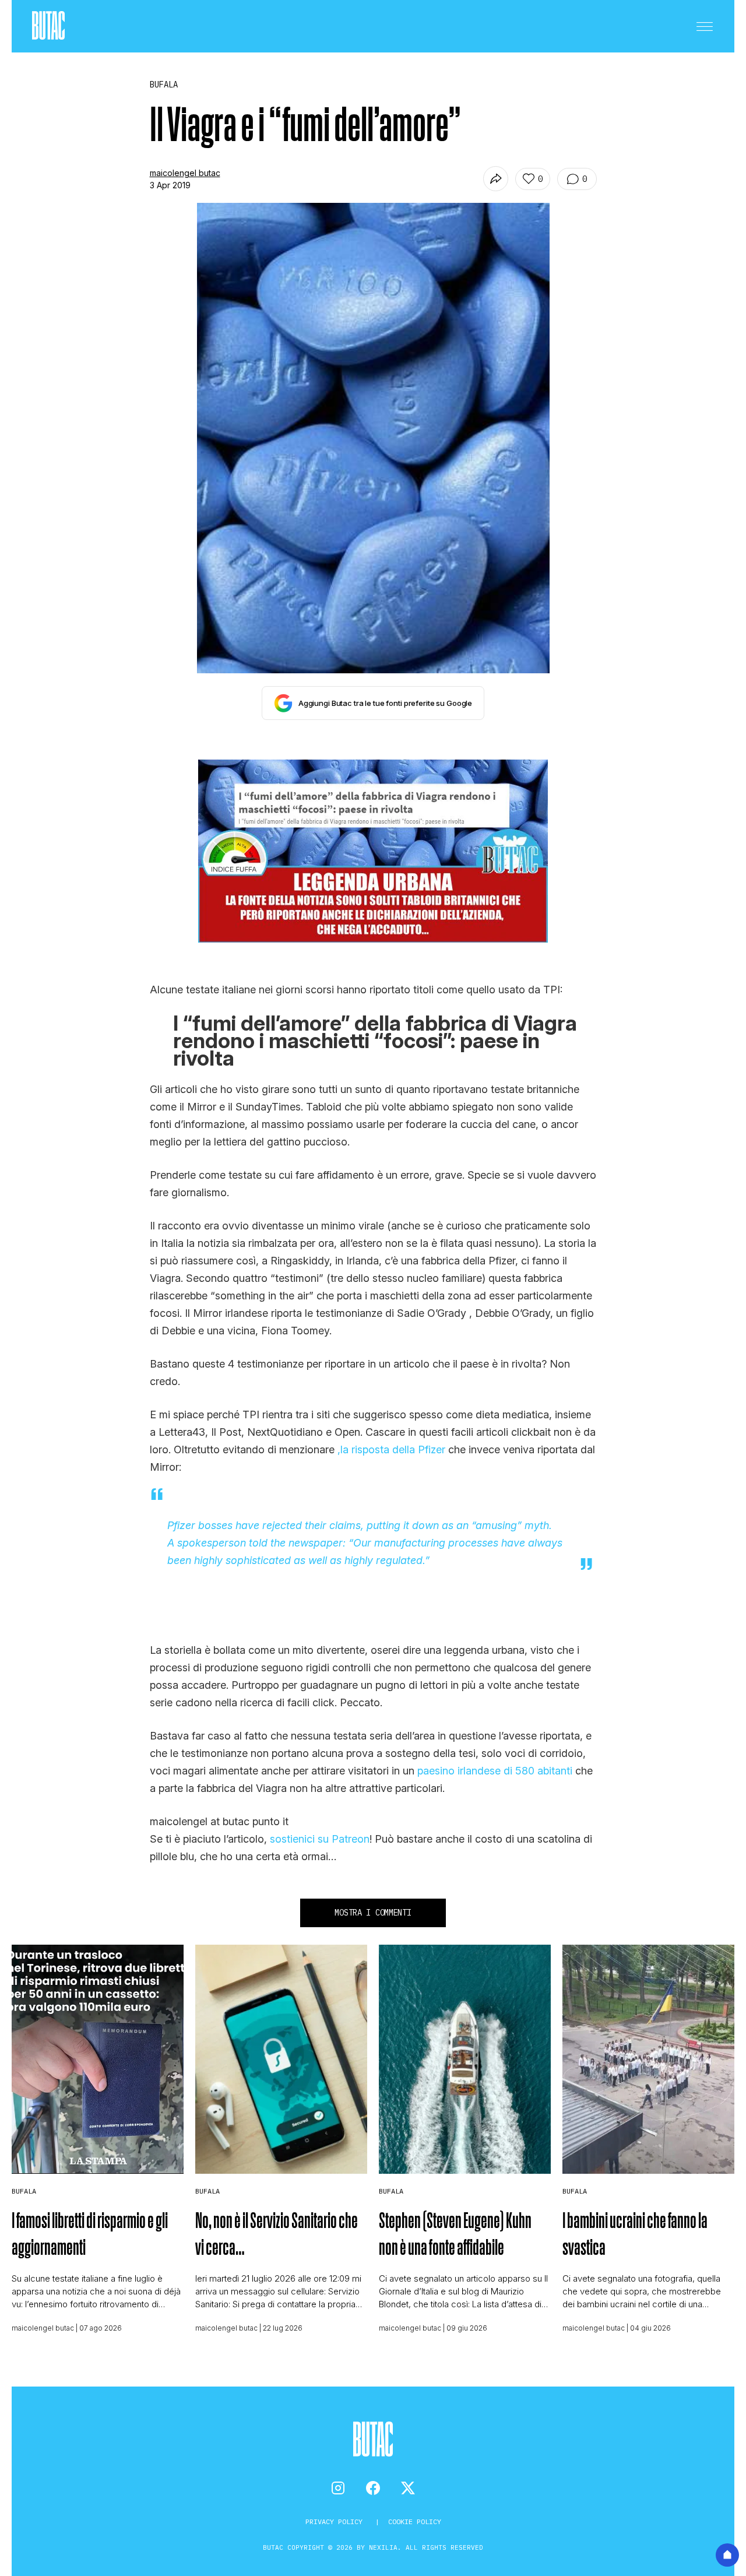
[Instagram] (338, 2488)
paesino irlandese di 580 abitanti (495, 1771)
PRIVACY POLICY (336, 2521)
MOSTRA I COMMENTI (373, 1913)
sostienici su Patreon (320, 1839)
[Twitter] (408, 2488)
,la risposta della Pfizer (391, 1449)
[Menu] (705, 26)
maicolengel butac (185, 173)
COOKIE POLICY (415, 2521)
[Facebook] (373, 2488)
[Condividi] (496, 179)
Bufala (24, 2191)
